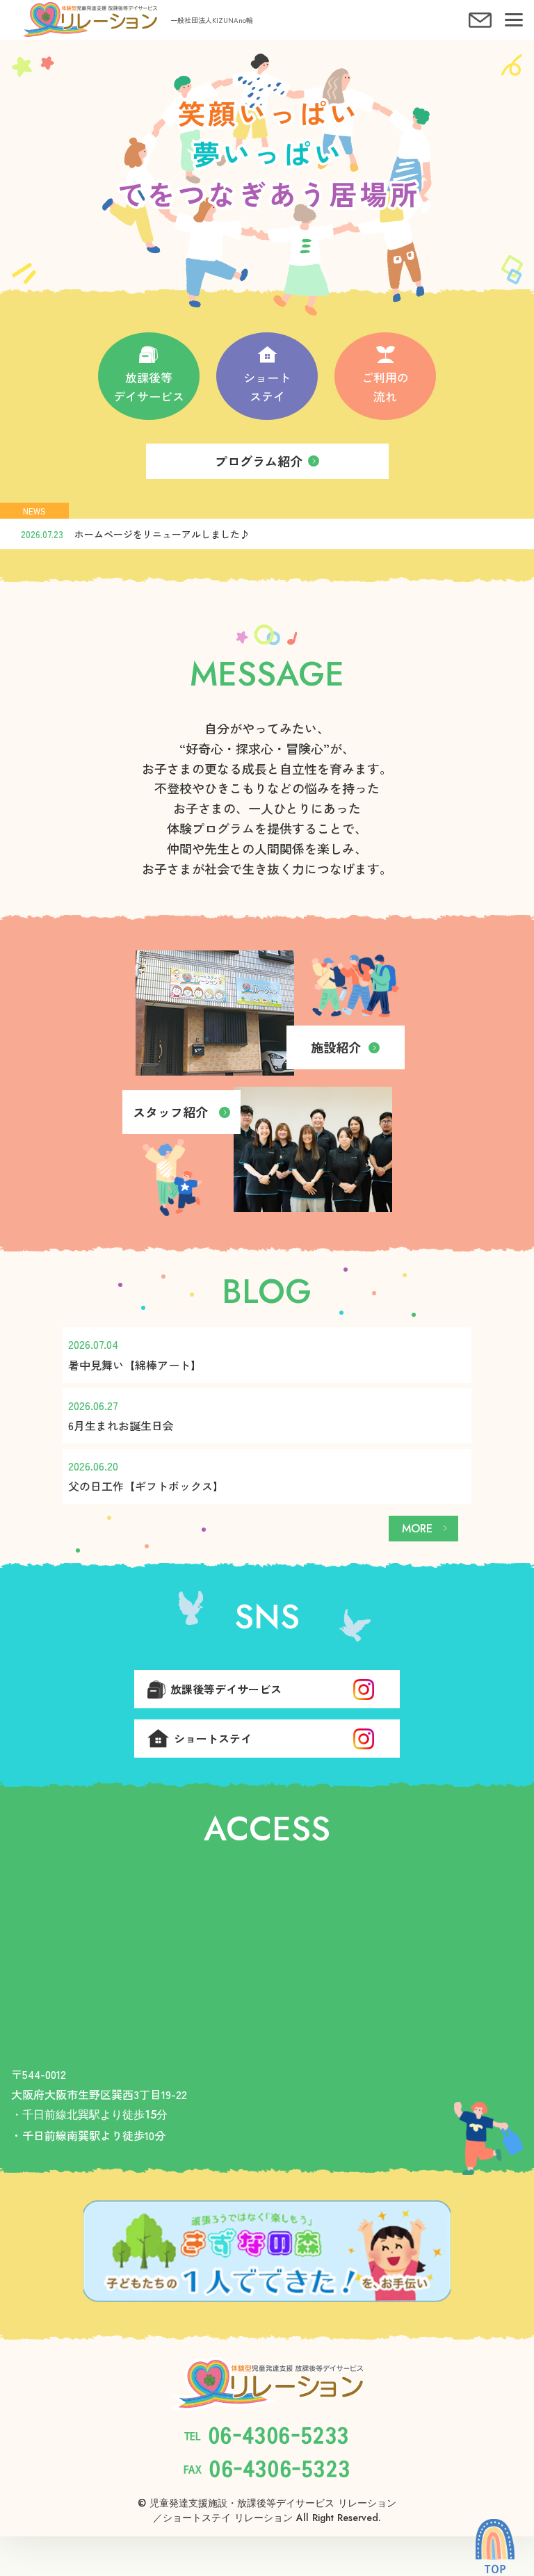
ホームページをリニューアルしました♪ (162, 534)
